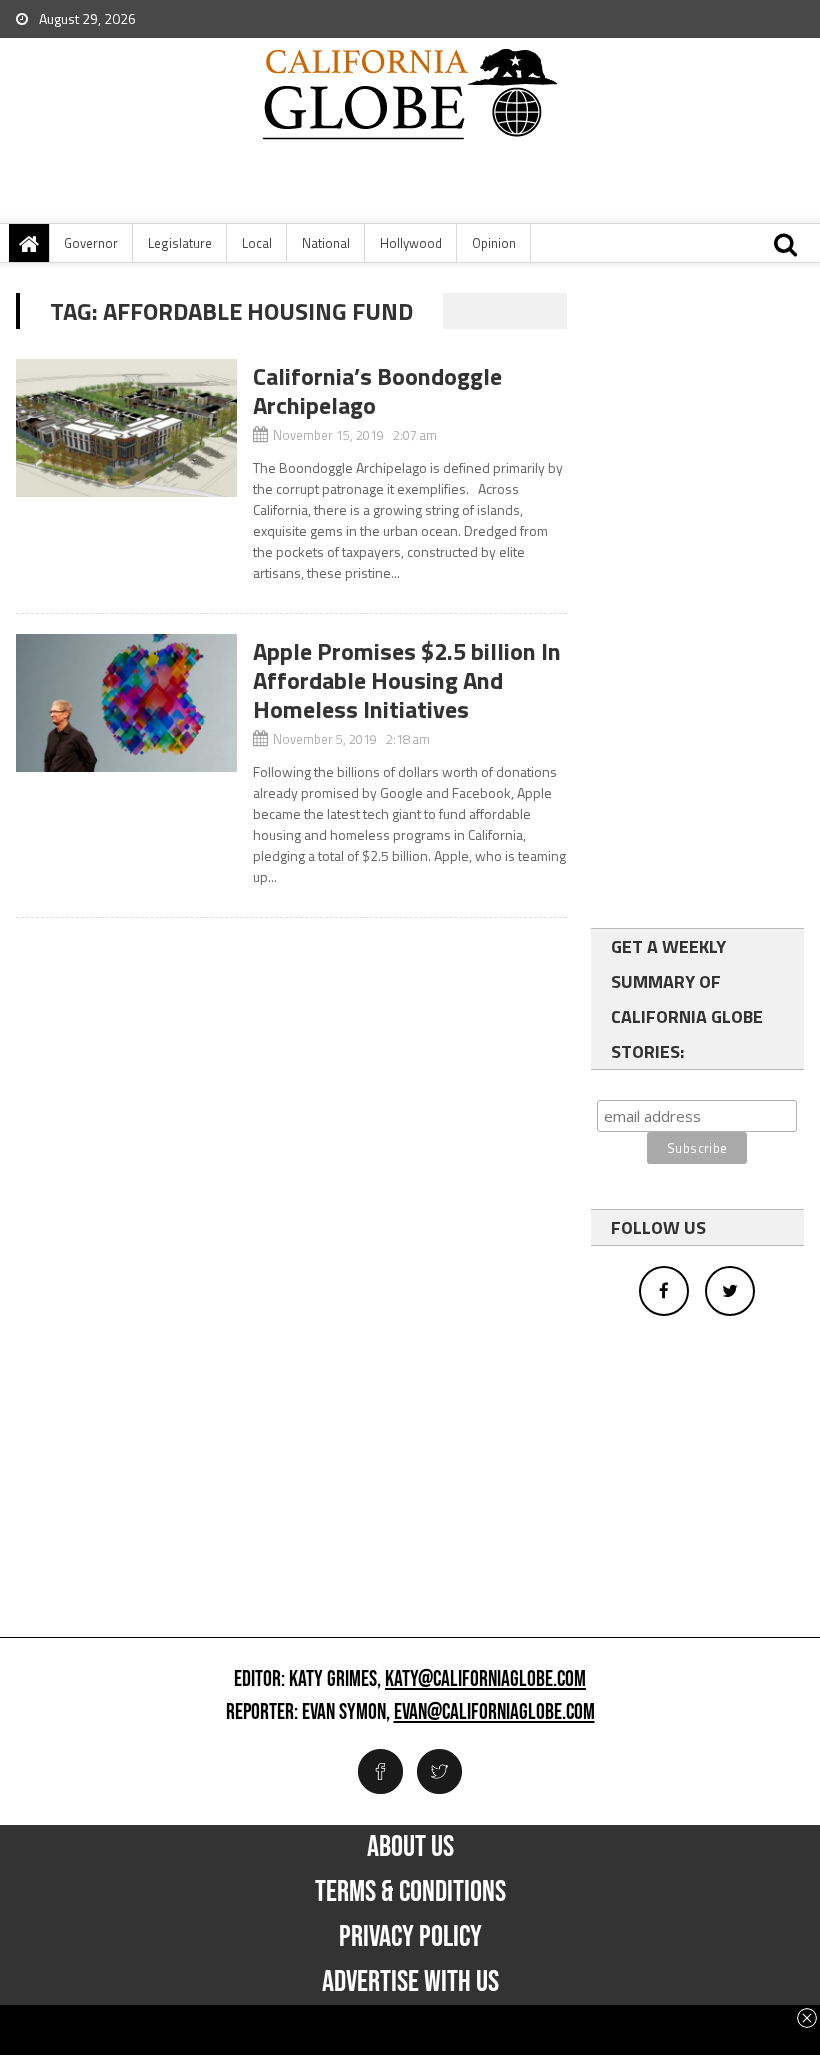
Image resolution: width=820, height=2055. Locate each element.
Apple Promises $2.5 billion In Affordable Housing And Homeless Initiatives (407, 680)
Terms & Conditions (410, 1892)
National (326, 243)
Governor (91, 243)
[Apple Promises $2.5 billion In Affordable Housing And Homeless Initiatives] (126, 703)
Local (257, 243)
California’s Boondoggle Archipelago (377, 390)
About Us (410, 1847)
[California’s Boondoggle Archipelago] (126, 428)
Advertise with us (410, 1982)
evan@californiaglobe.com (494, 1713)
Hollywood (411, 243)
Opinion (494, 243)
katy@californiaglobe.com (485, 1680)
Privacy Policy (410, 1937)
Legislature (180, 243)
